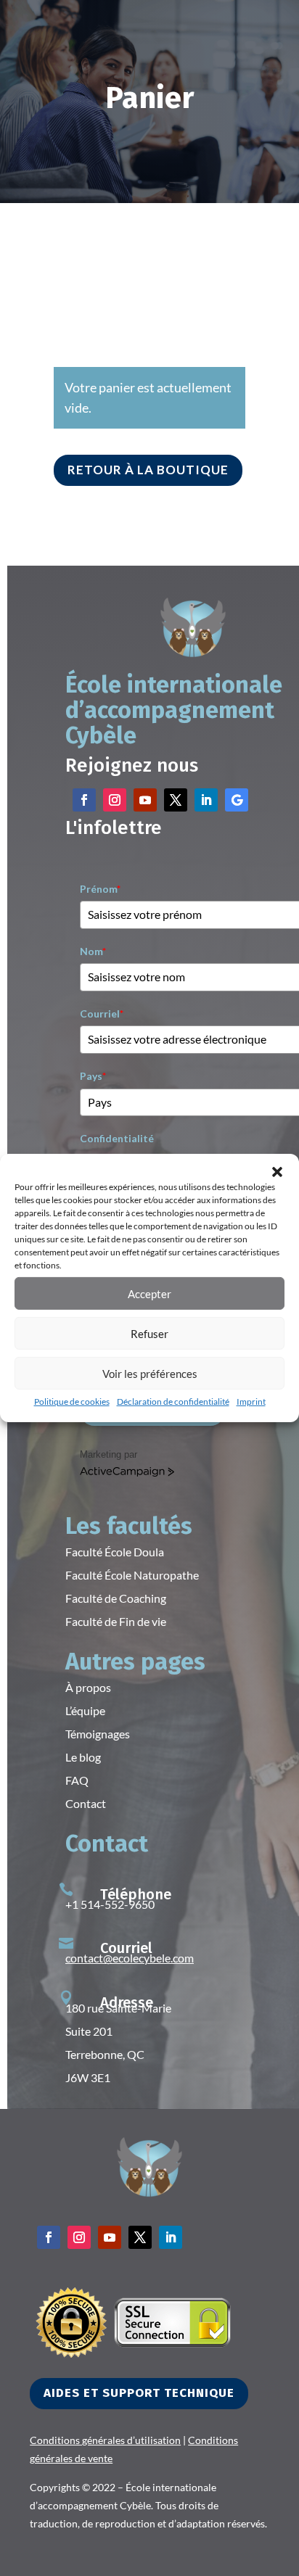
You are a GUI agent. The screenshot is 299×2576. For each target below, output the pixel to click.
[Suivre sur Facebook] (84, 800)
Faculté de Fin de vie (116, 1621)
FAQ (77, 1780)
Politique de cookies (72, 1401)
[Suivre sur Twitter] (176, 800)
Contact (86, 1803)
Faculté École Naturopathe (132, 1575)
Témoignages (98, 1734)
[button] (277, 1172)
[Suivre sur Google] (237, 800)
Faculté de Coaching (116, 1598)
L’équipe (85, 1710)
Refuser (149, 1333)
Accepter (149, 1293)
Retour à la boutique (148, 470)
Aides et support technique (139, 2393)
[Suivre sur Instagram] (115, 800)
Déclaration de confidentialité (173, 1401)
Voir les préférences (150, 1373)
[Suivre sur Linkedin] (206, 800)
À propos (88, 1687)
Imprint (251, 1401)
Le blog (83, 1757)
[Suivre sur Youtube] (145, 800)
